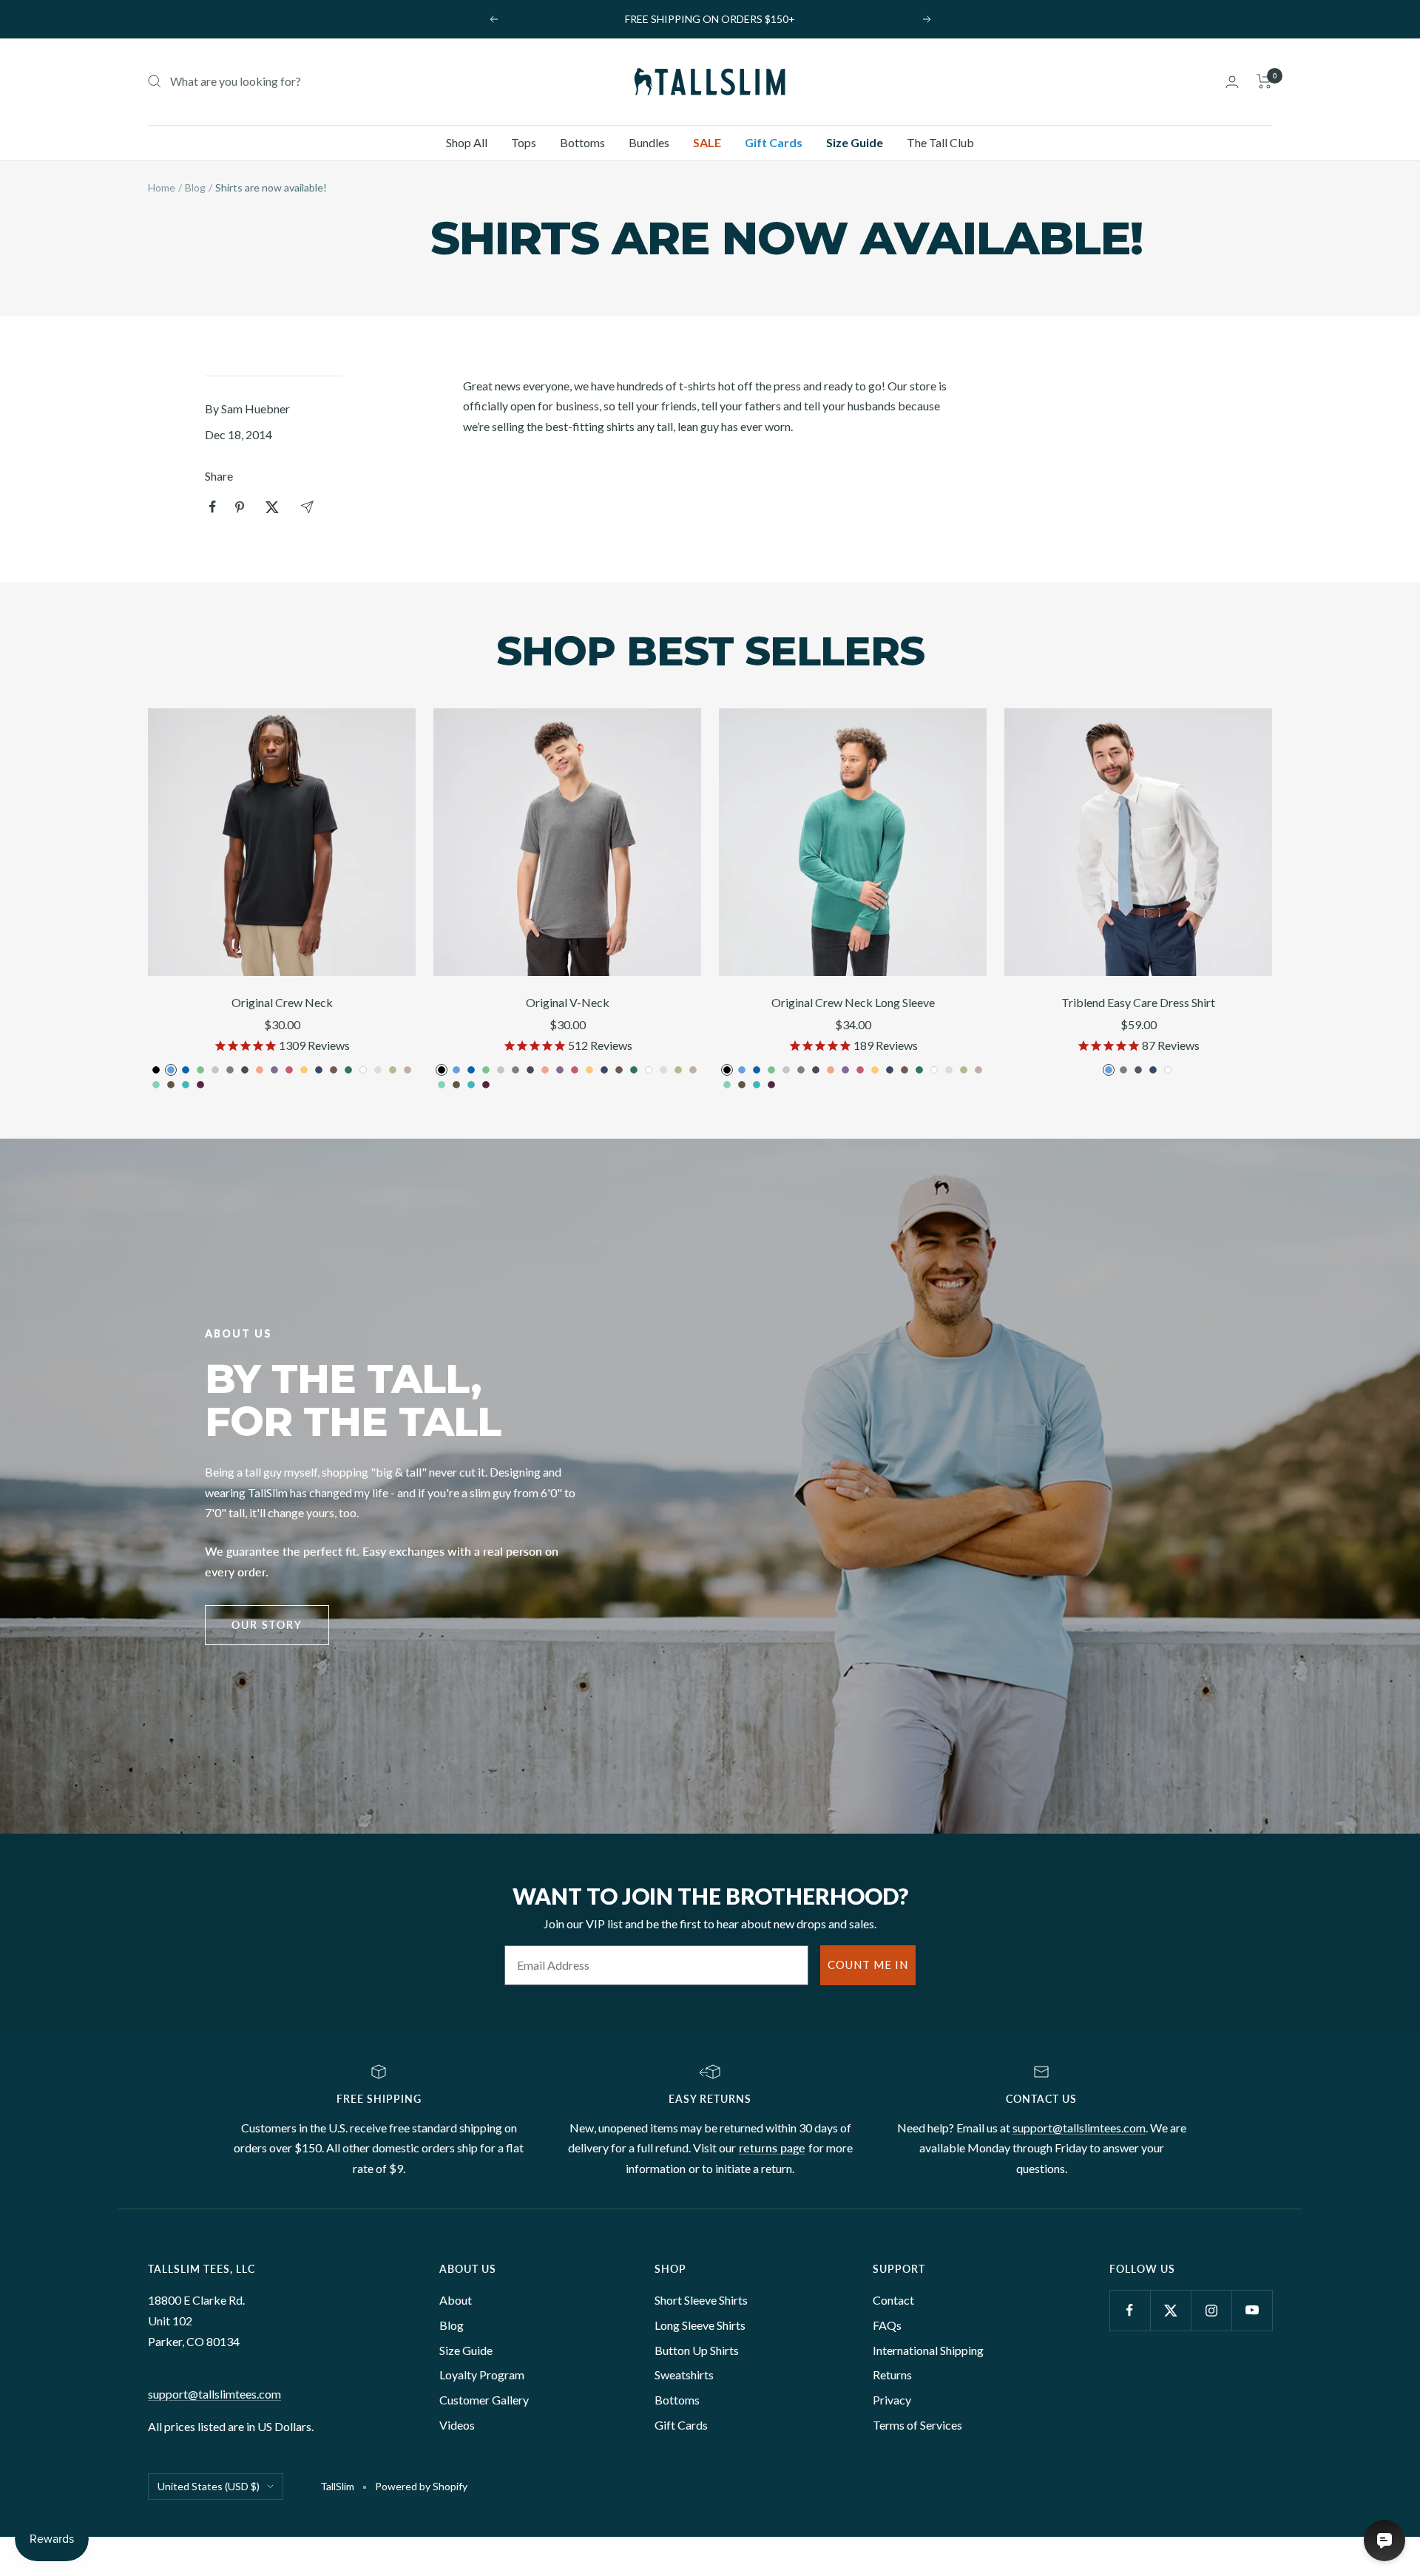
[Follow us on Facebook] (1130, 2310)
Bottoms (582, 142)
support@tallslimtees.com (1079, 2128)
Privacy (892, 2400)
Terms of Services (917, 2425)
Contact (893, 2300)
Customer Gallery (484, 2400)
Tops (524, 142)
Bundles (649, 142)
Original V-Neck (568, 1002)
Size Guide (855, 142)
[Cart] (1264, 81)
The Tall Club (940, 142)
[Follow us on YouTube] (1252, 2310)
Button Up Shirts (697, 2350)
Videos (457, 2425)
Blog (195, 187)
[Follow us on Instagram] (1211, 2310)
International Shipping (928, 2350)
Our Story (267, 1625)
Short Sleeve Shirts (701, 2300)
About (456, 2300)
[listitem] (213, 507)
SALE (707, 142)
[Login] (1232, 82)
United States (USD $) (209, 2486)
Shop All (467, 142)
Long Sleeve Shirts (700, 2325)
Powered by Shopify (421, 2486)
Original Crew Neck (282, 1002)
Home (162, 187)
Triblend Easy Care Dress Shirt (1138, 1002)
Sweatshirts (684, 2375)
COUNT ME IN (868, 1965)
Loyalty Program (482, 2375)
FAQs (887, 2325)
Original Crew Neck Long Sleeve (853, 1002)
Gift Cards (774, 142)
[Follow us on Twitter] (1170, 2310)
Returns (892, 2375)
